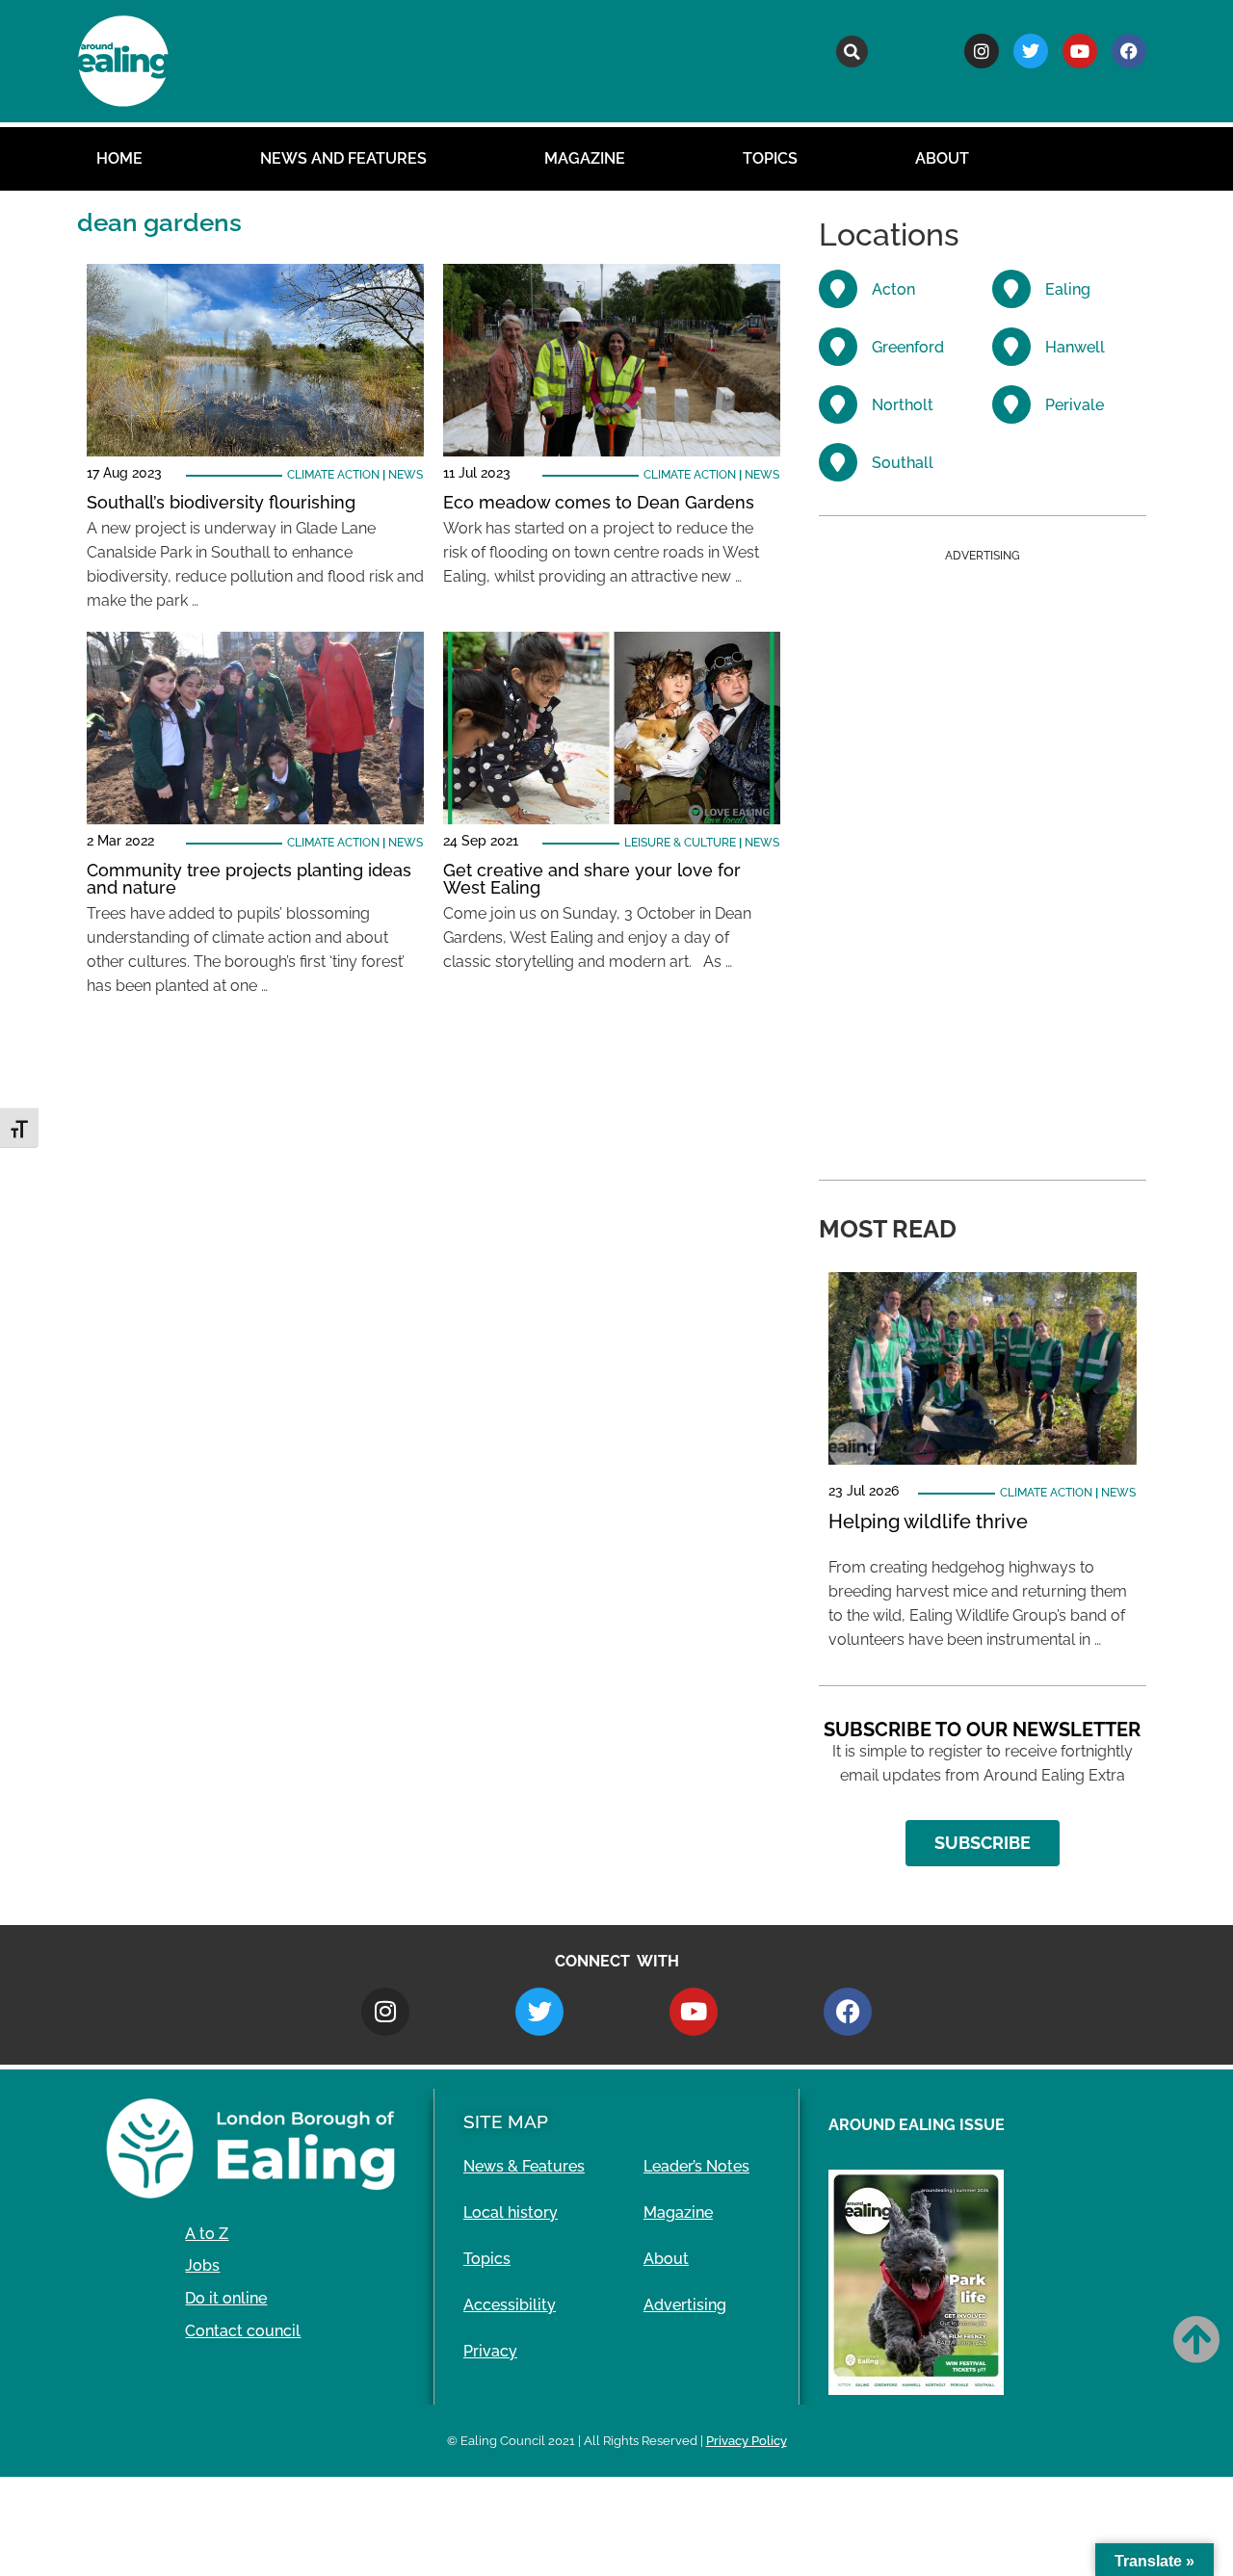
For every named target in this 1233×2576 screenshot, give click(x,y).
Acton (893, 289)
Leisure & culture (680, 843)
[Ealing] (1011, 289)
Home (119, 158)
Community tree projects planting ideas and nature (249, 879)
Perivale (1075, 405)
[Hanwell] (1011, 347)
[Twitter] (1031, 51)
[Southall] (838, 462)
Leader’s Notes (696, 2166)
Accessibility (510, 2305)
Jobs (202, 2265)
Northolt (903, 405)
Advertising (685, 2305)
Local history (511, 2212)
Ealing (1068, 289)
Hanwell (1075, 347)
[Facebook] (1129, 51)
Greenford (908, 347)
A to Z (207, 2234)
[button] (852, 52)
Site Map (506, 2121)
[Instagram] (982, 51)
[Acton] (838, 289)
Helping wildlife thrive (928, 1522)
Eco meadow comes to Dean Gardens (599, 502)
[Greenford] (838, 347)
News (406, 475)
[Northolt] (838, 404)
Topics (770, 158)
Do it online (226, 2298)
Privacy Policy (747, 2441)
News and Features (343, 158)
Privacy (490, 2351)
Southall (903, 463)
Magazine (585, 158)
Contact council (243, 2331)
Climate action (333, 475)
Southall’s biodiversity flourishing (221, 502)
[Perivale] (1011, 404)
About (942, 158)
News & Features (524, 2166)
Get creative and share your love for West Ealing (592, 879)
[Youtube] (1080, 51)
